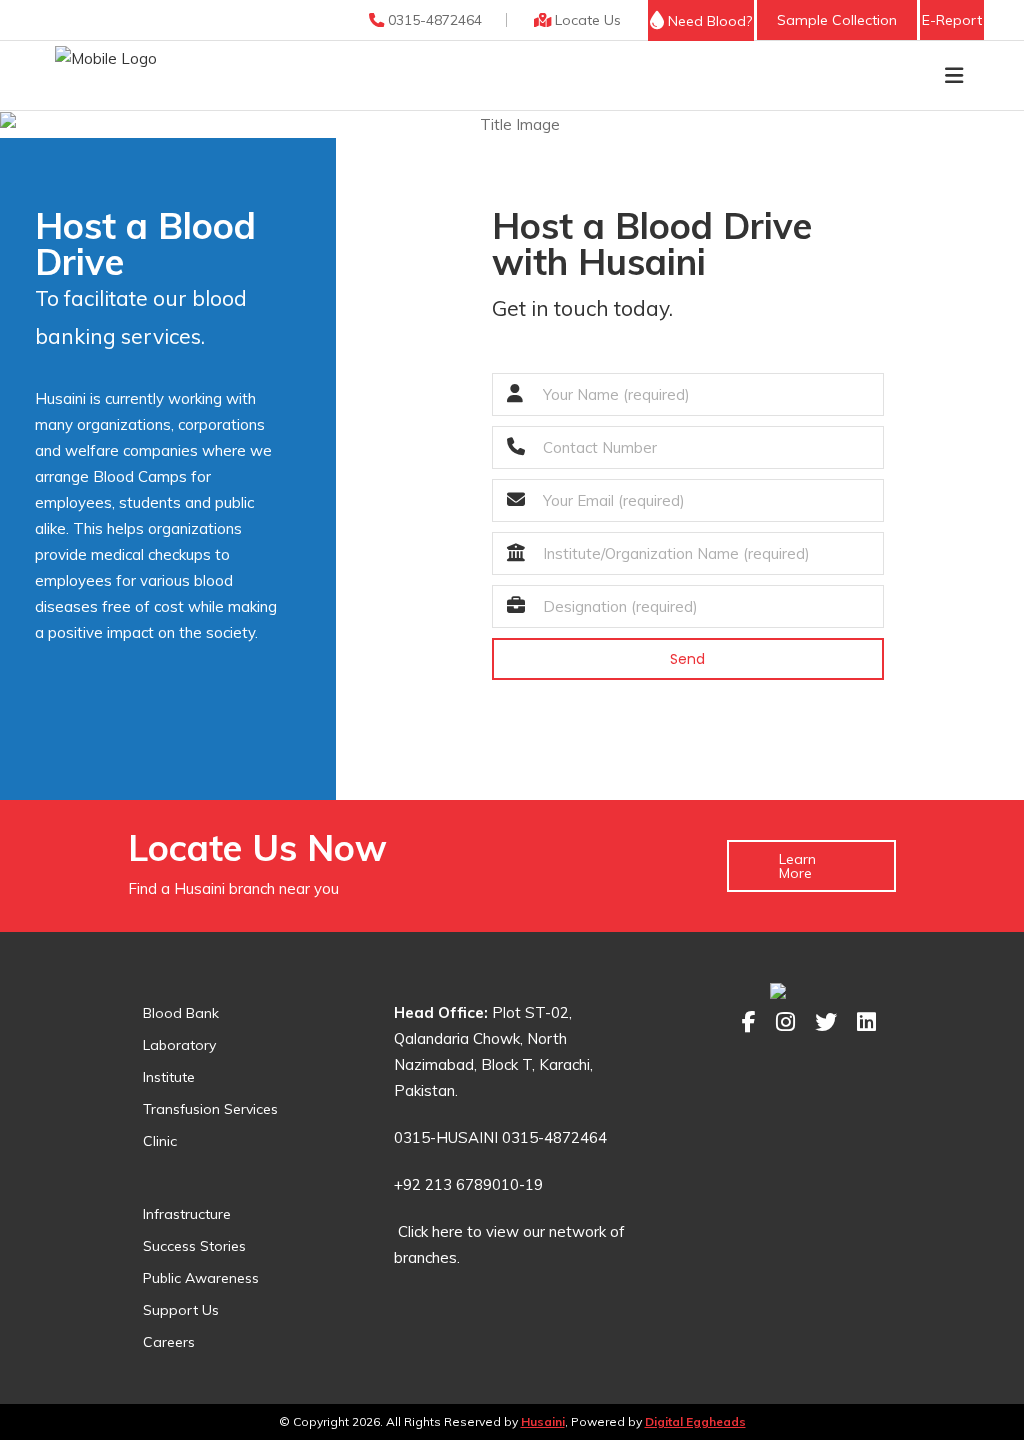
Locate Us (586, 20)
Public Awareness (201, 1278)
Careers (169, 1342)
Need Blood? (708, 21)
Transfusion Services (210, 1109)
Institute (169, 1077)
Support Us (181, 1310)
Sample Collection (837, 20)
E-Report (952, 20)
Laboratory (179, 1045)
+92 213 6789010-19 (468, 1184)
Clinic (160, 1141)
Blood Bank (181, 1013)
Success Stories (194, 1246)
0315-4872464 (433, 20)
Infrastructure (187, 1214)
